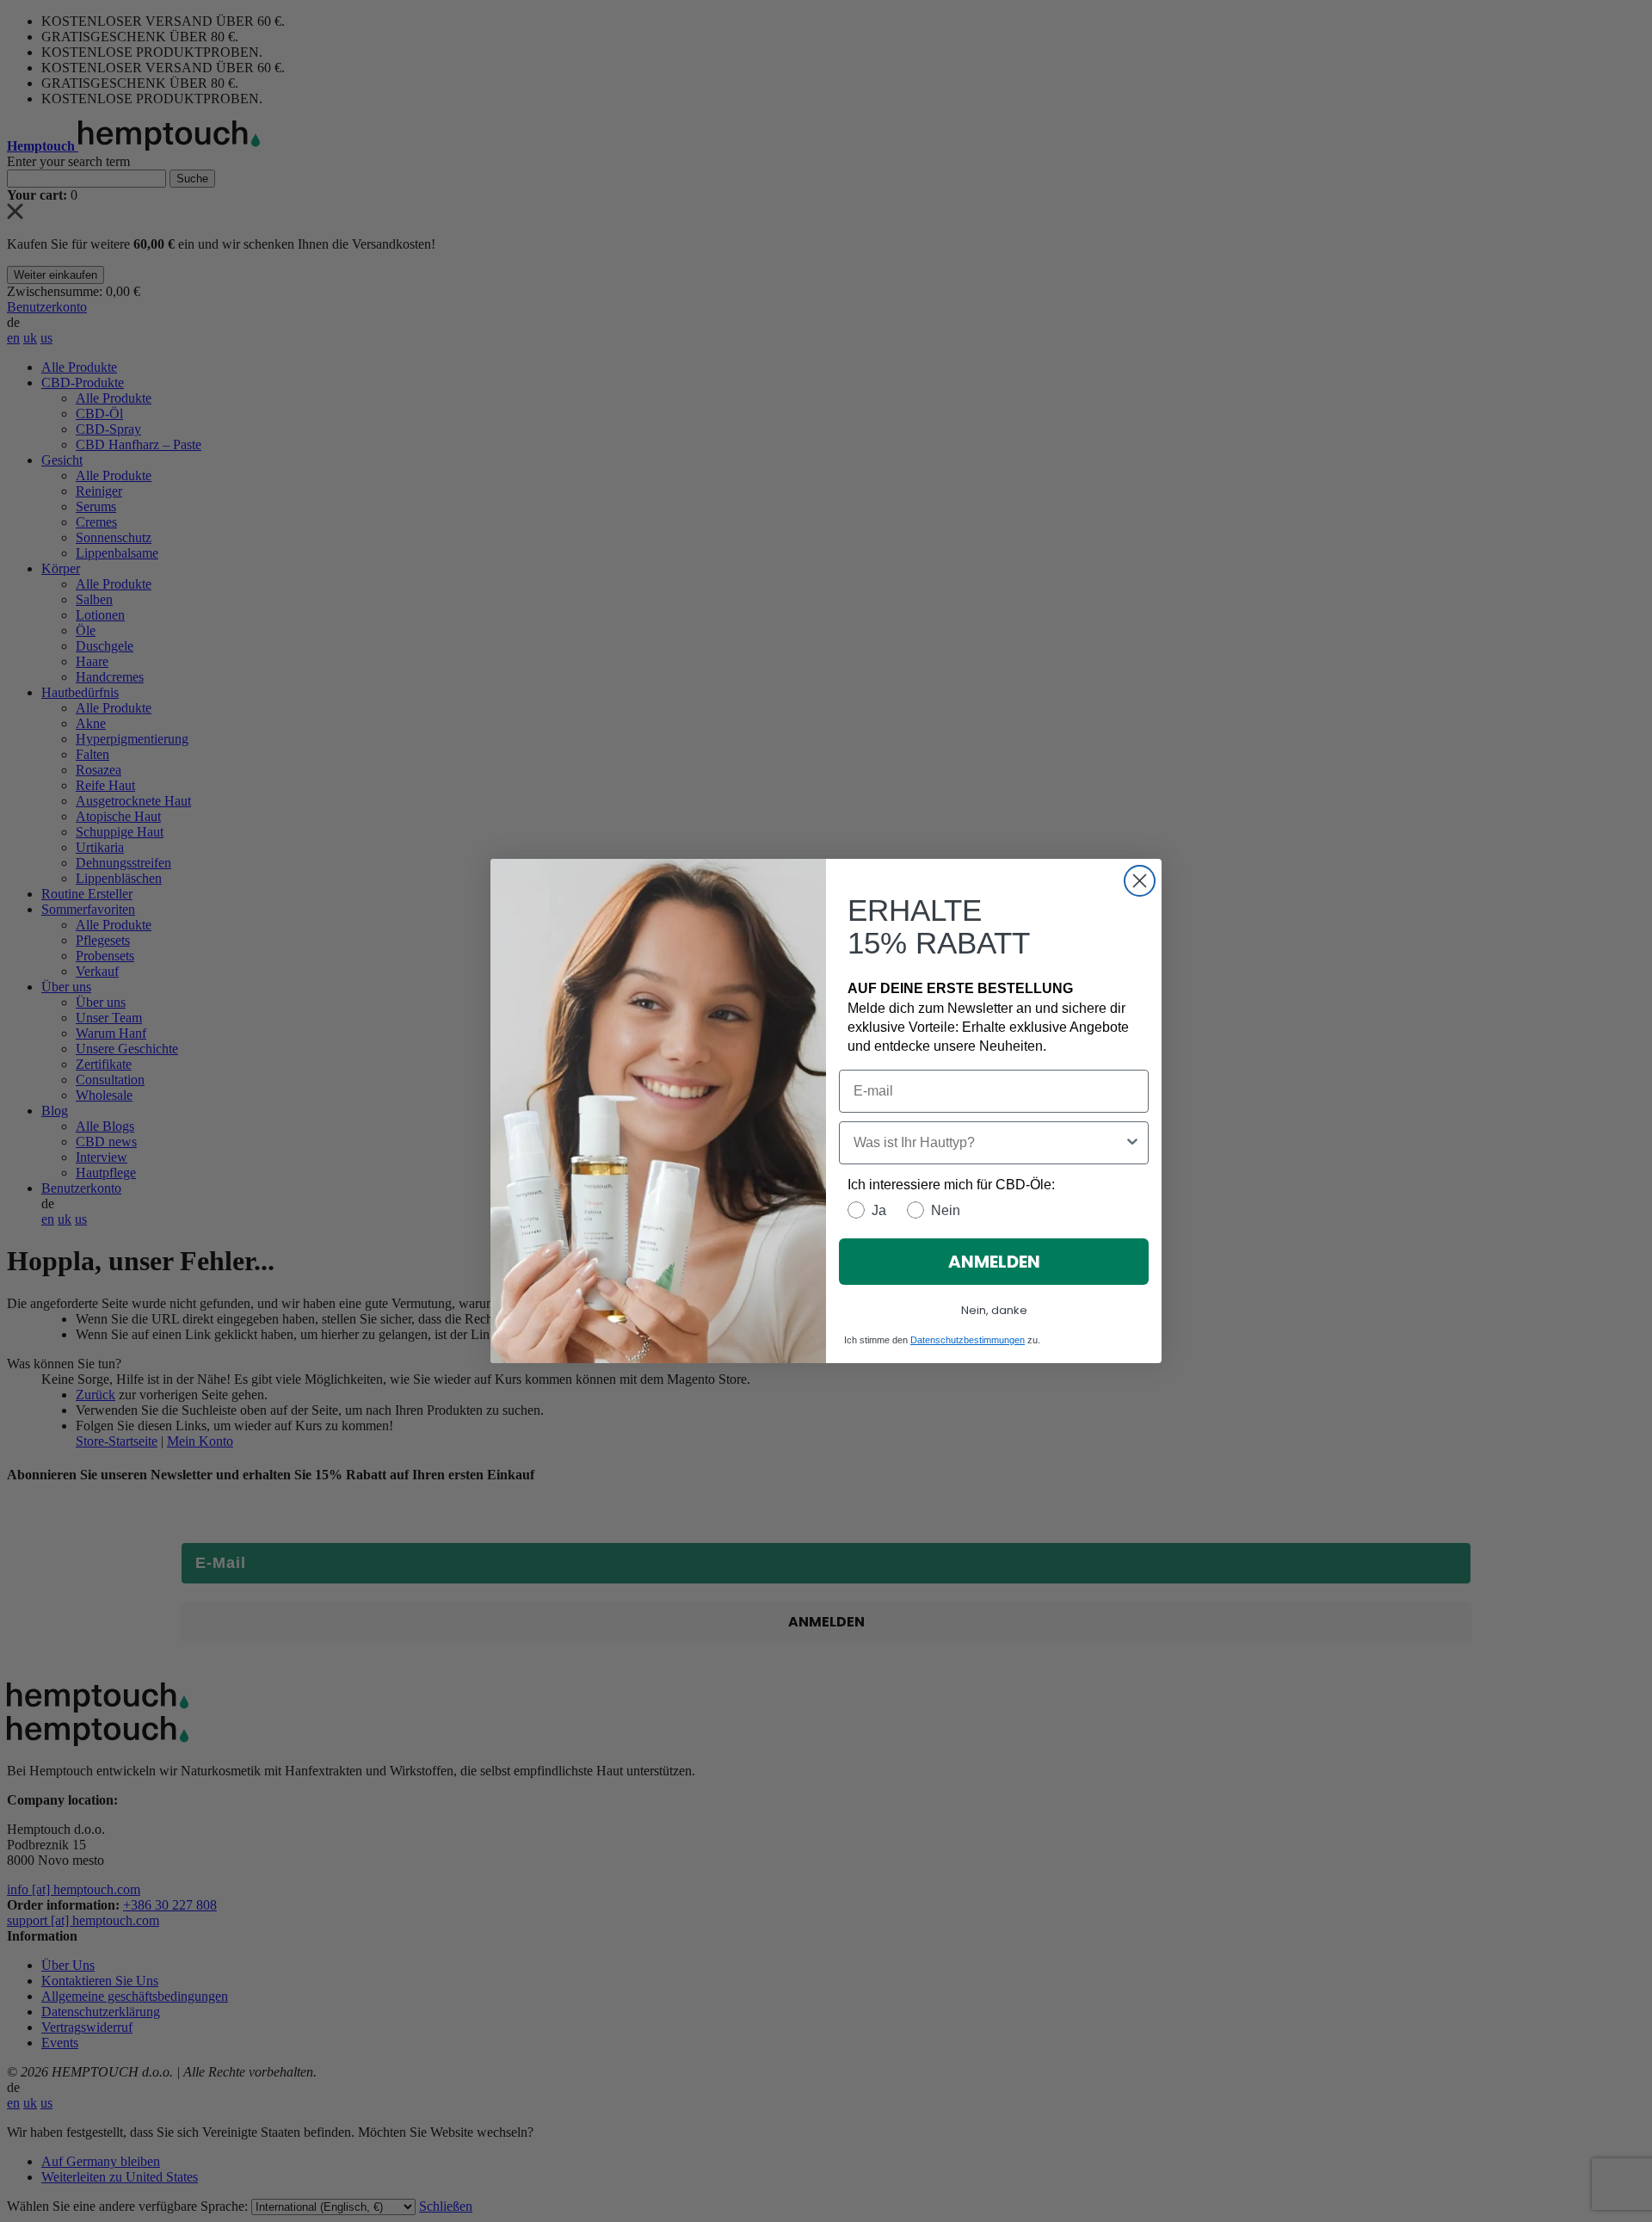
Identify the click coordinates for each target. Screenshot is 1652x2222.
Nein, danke (994, 1310)
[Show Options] (1132, 1143)
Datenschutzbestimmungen (968, 1340)
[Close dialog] (1140, 881)
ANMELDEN (994, 1262)
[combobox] (989, 1143)
